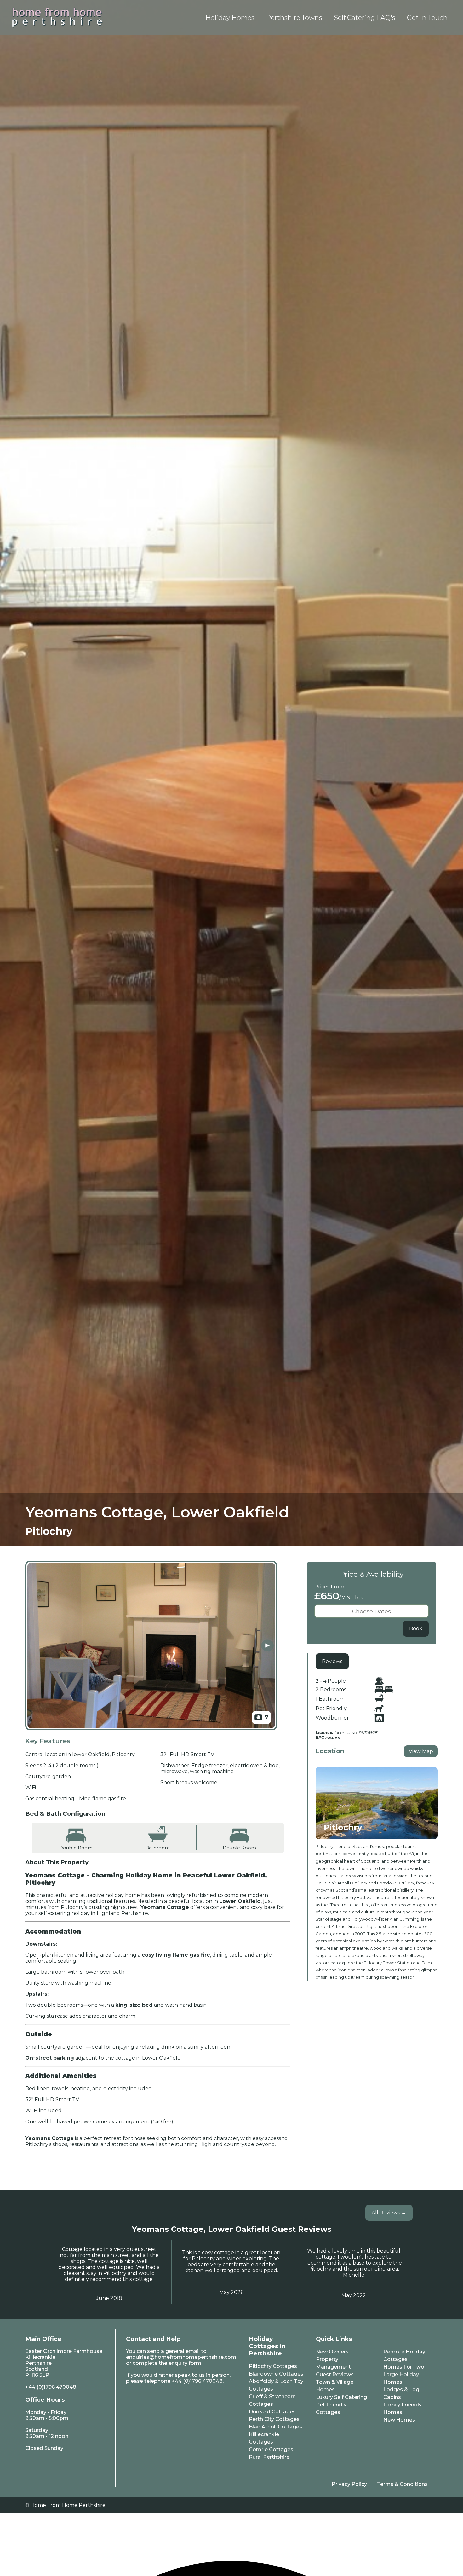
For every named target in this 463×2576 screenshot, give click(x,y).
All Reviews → (389, 2213)
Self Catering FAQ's (365, 17)
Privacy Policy (349, 2484)
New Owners (332, 2352)
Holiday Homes (230, 17)
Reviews (332, 1661)
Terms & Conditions (402, 2484)
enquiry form (185, 2363)
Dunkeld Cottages (272, 2412)
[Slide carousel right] (267, 1646)
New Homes (399, 2420)
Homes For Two (404, 2367)
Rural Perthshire (269, 2457)
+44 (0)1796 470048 (51, 2387)
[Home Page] (57, 17)
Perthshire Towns (294, 17)
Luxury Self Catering (341, 2397)
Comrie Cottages (271, 2449)
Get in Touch (427, 17)
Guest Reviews (335, 2374)
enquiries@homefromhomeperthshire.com (181, 2357)
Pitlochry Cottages (273, 2366)
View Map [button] (421, 1751)
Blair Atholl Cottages (275, 2427)
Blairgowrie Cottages (276, 2374)
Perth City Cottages (274, 2419)
